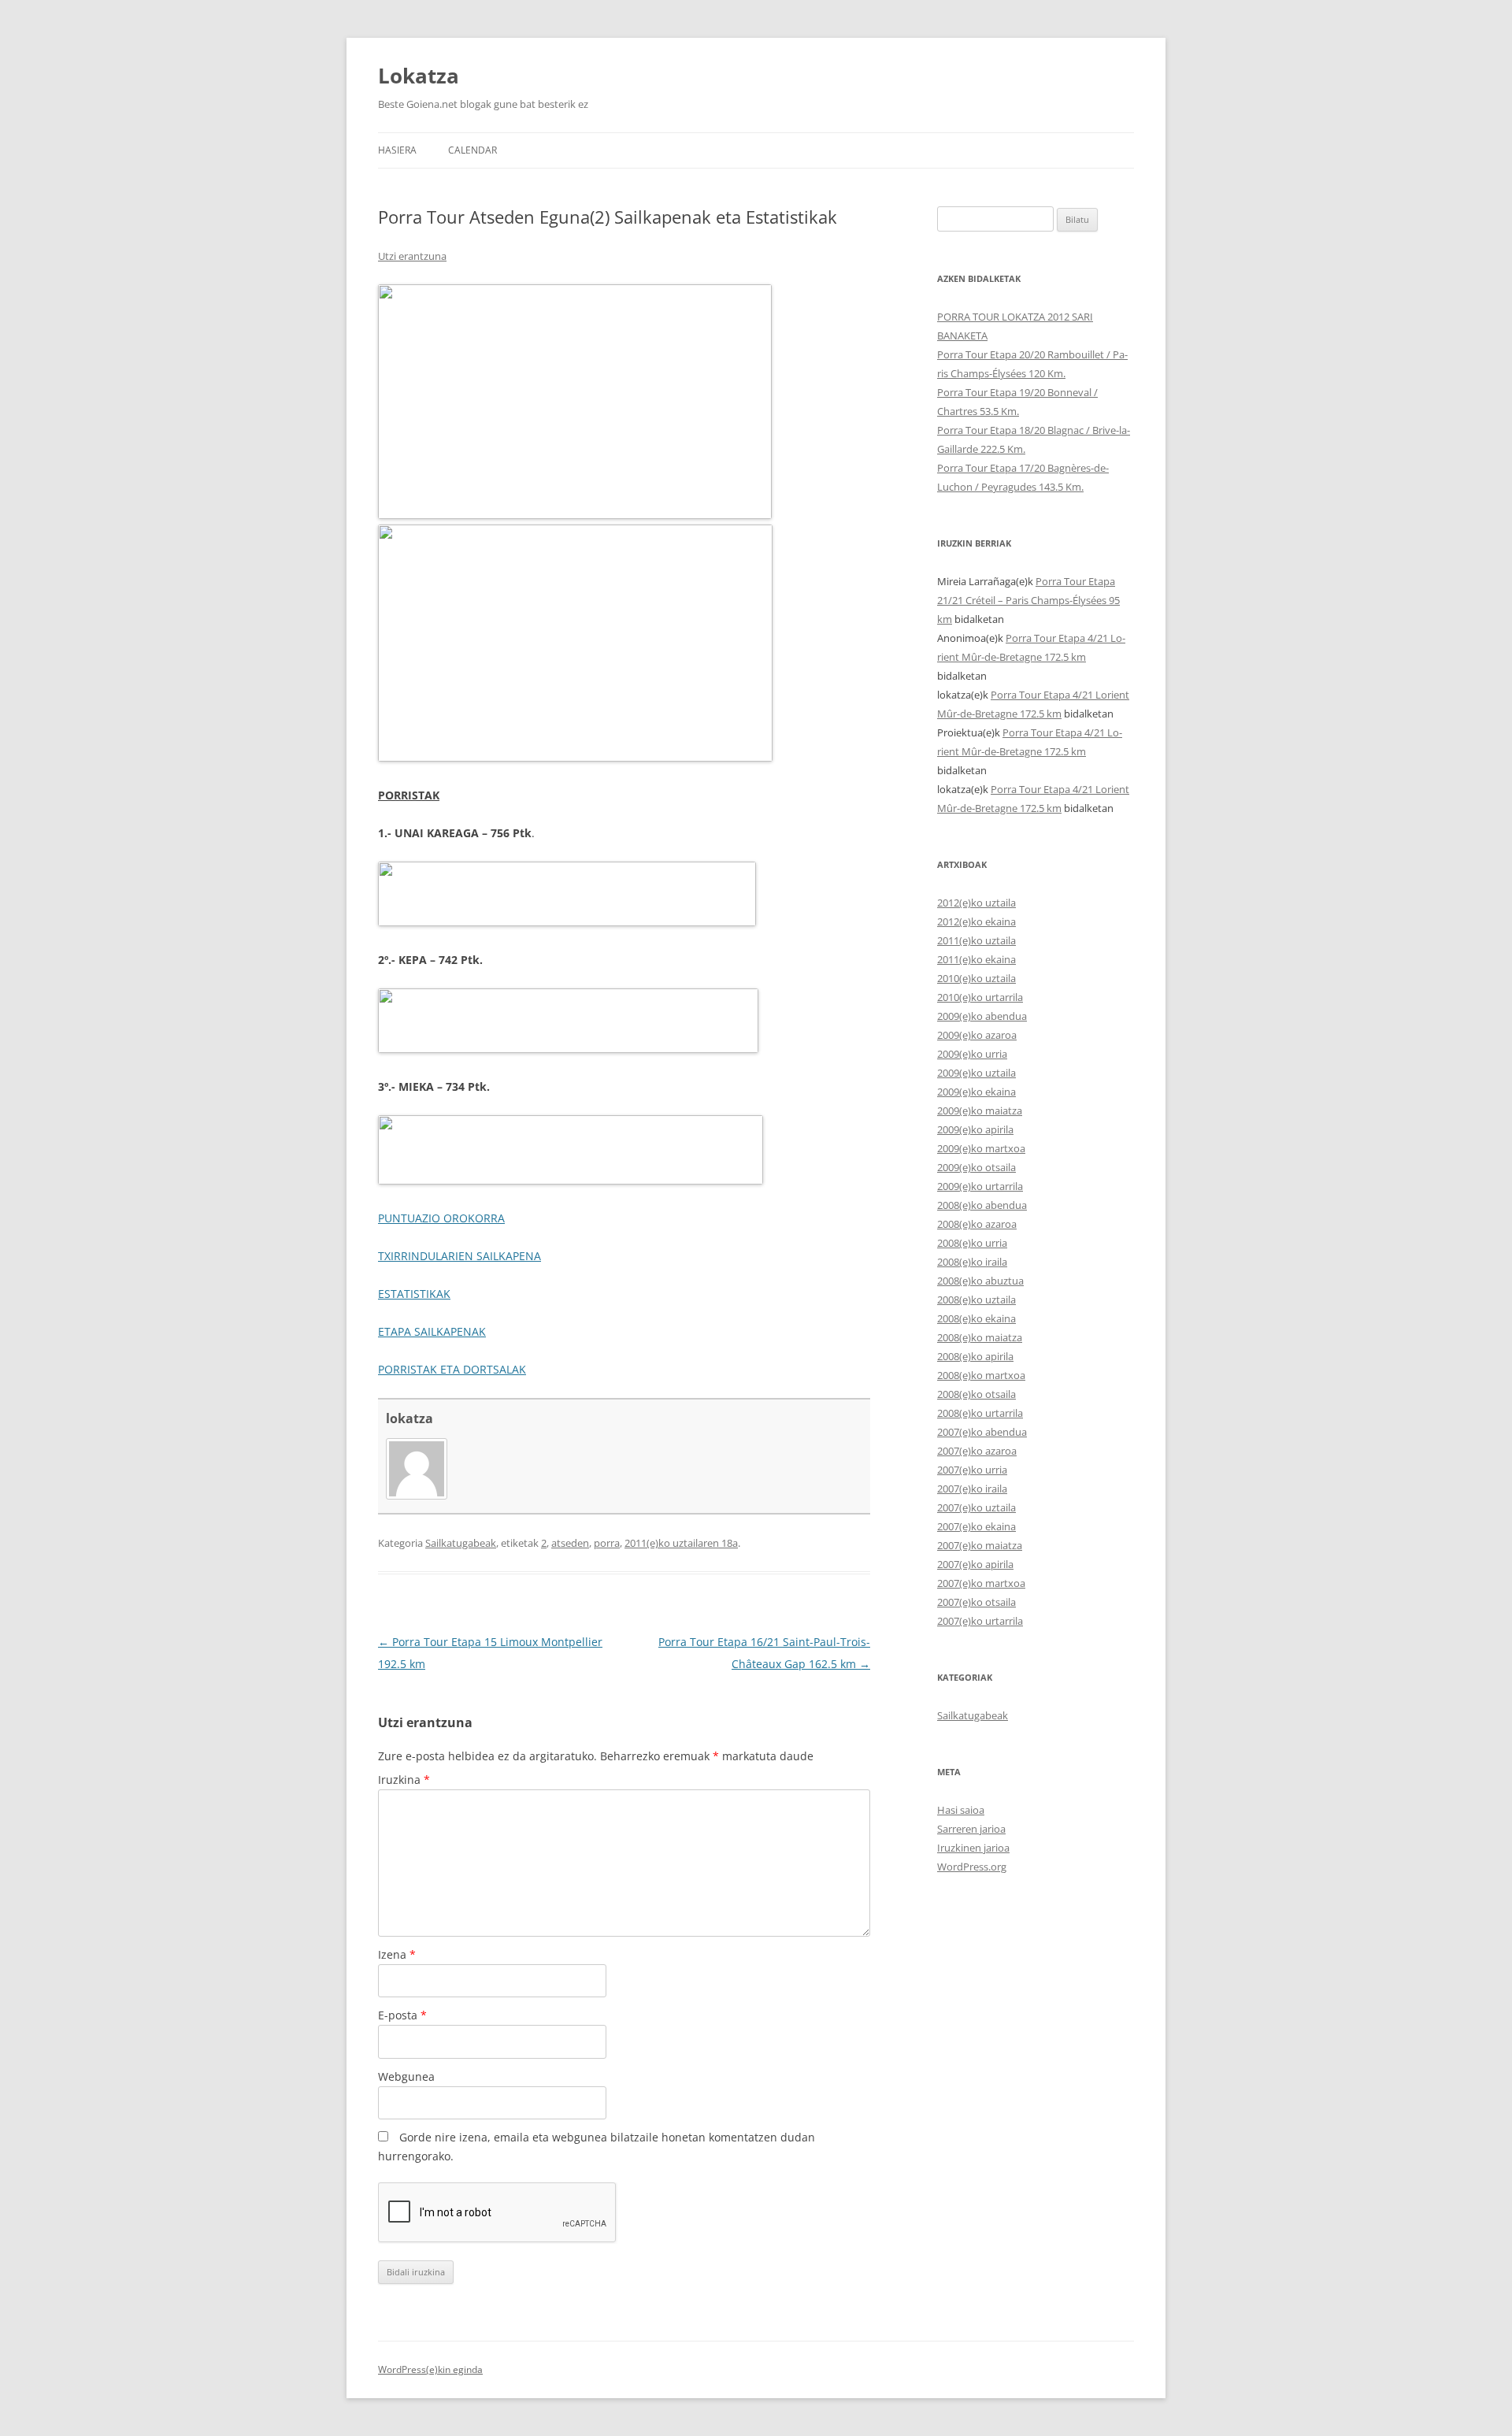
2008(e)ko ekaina (976, 1318)
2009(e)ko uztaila (976, 1073)
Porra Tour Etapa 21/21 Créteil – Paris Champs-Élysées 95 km (1028, 600)
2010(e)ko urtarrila (980, 997)
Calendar (472, 150)
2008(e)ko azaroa (977, 1224)
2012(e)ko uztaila (976, 903)
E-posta (402, 2015)
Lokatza (419, 76)
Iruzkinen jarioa (973, 1848)
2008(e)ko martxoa (981, 1375)
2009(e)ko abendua (982, 1016)
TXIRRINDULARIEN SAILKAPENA (460, 1256)
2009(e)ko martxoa (981, 1148)
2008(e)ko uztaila (976, 1300)
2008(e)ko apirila (975, 1356)
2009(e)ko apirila (975, 1129)
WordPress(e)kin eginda (430, 2369)
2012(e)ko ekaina (976, 921)
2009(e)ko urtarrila (980, 1186)
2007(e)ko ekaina (976, 1526)
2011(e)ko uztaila (976, 940)
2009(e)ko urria (972, 1054)
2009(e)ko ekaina (976, 1092)
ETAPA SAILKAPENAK (432, 1331)
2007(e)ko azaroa (977, 1451)
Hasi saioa (961, 1810)
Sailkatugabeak (461, 1543)
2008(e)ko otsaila (976, 1394)
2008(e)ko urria (972, 1243)
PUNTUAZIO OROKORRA (441, 1218)
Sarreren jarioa (971, 1829)
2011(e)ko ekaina (976, 959)
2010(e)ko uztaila (976, 978)
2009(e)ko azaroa (977, 1035)
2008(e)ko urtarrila (980, 1413)
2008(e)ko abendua (982, 1205)
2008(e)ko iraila (972, 1262)
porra (607, 1543)
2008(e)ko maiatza (980, 1337)
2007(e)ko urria (972, 1470)
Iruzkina (404, 1780)
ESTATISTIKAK (414, 1294)
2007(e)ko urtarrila (980, 1621)
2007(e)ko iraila (972, 1489)
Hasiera (397, 150)
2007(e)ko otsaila (976, 1602)
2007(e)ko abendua (982, 1432)
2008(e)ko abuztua (980, 1281)
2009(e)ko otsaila (976, 1167)
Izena (397, 1954)
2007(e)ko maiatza (980, 1545)
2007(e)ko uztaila (976, 1507)
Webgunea (406, 2076)
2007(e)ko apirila (975, 1564)
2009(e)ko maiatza (980, 1110)
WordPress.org (972, 1867)
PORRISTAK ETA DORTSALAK (452, 1369)
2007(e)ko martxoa (981, 1583)
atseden (570, 1543)
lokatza (409, 1418)
